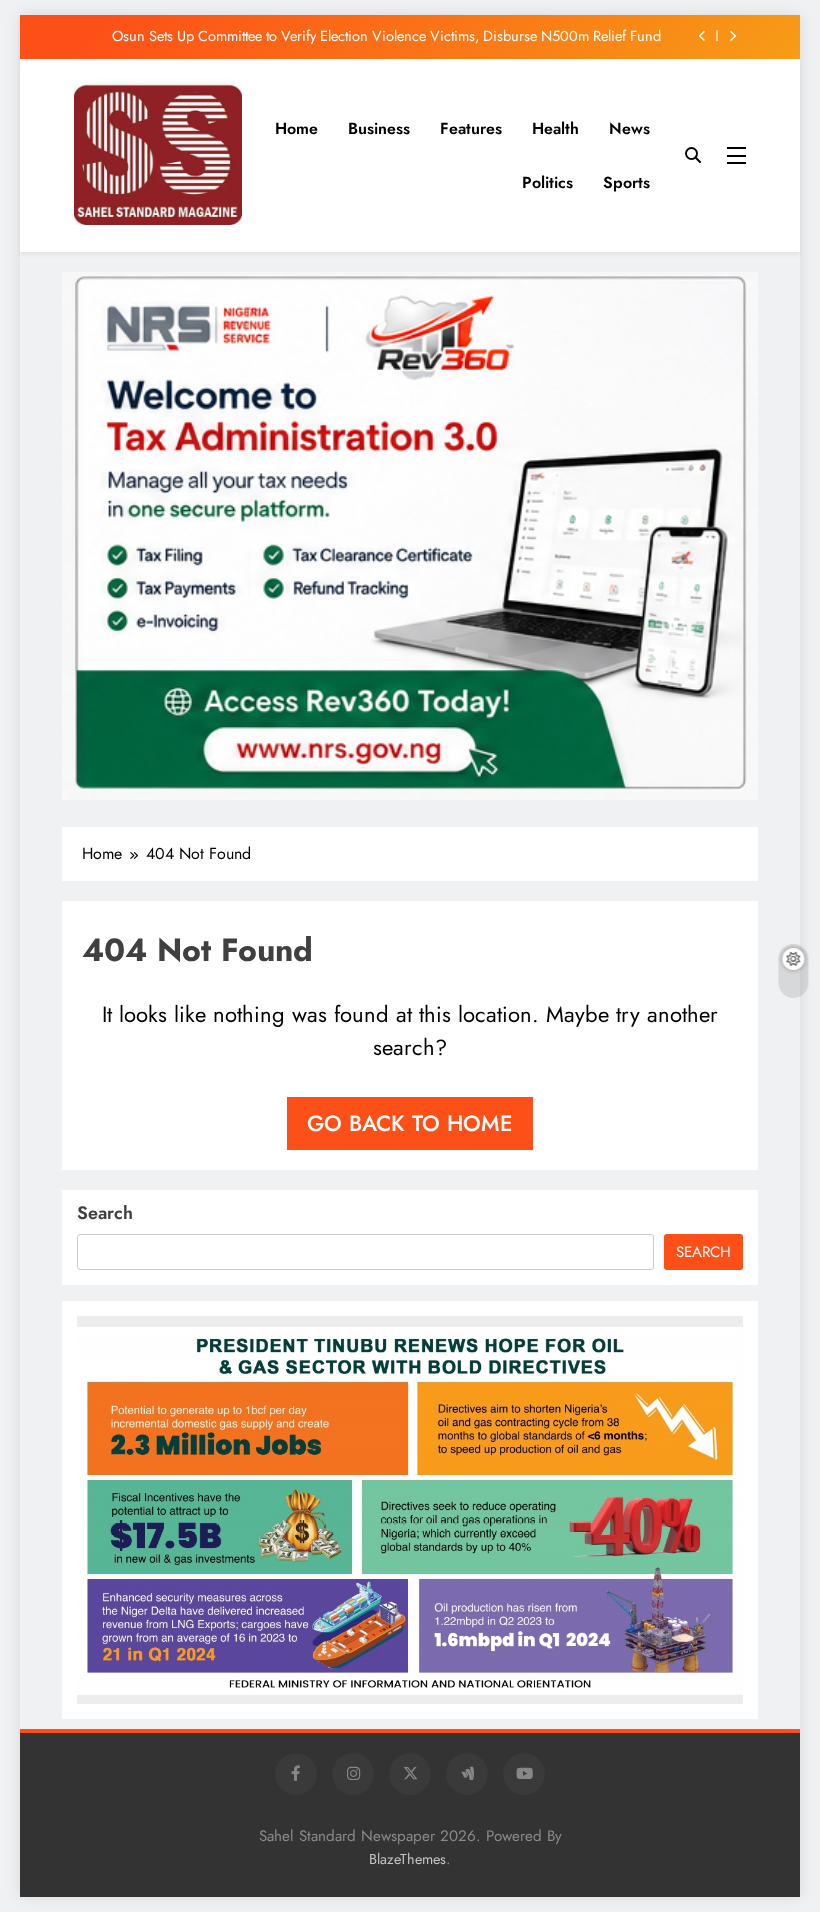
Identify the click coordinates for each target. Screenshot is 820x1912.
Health (555, 128)
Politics (547, 182)
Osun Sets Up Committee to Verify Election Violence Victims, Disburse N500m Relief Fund (386, 36)
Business (379, 128)
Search (105, 1213)
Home (296, 128)
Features (471, 128)
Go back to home (410, 1123)
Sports (626, 182)
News (629, 128)
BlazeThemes (407, 1859)
